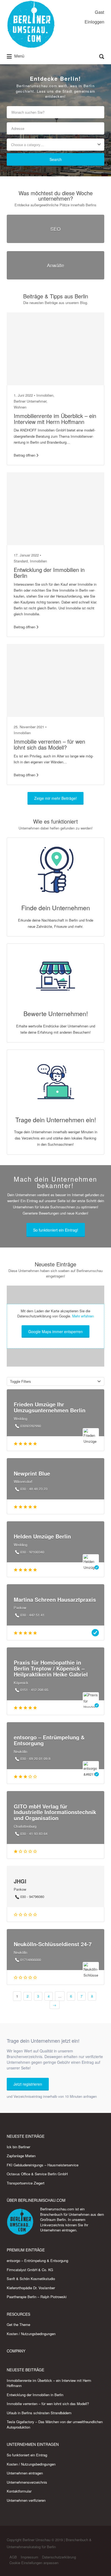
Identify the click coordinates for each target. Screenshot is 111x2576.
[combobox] (55, 145)
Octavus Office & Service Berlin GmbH (37, 2174)
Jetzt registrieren (28, 2084)
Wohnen (20, 407)
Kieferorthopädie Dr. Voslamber (31, 2288)
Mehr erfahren (83, 1316)
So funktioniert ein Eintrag (27, 2455)
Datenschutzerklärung (59, 2557)
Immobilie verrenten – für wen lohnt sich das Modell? (49, 744)
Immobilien (45, 395)
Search (56, 159)
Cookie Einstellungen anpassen (34, 2563)
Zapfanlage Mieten (21, 2156)
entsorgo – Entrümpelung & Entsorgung (37, 2260)
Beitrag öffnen (25, 455)
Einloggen (94, 22)
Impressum (30, 2557)
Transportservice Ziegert (26, 2183)
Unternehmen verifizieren (26, 2500)
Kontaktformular (19, 2491)
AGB (13, 2557)
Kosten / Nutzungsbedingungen (31, 2334)
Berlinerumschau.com (57, 2209)
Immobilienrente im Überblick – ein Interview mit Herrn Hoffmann (55, 419)
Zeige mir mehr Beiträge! (55, 798)
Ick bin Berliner (18, 2147)
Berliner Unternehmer (30, 401)
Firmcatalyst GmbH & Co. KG (30, 2270)
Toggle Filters (20, 1381)
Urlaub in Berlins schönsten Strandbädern (39, 2413)
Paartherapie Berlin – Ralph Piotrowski (37, 2297)
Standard (21, 561)
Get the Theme (18, 2324)
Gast (100, 12)
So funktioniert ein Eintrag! (56, 1230)
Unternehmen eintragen (58, 2230)
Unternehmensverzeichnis (27, 2482)
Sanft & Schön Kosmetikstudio (31, 2279)
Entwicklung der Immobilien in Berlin (49, 573)
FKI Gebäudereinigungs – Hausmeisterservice (43, 2165)
